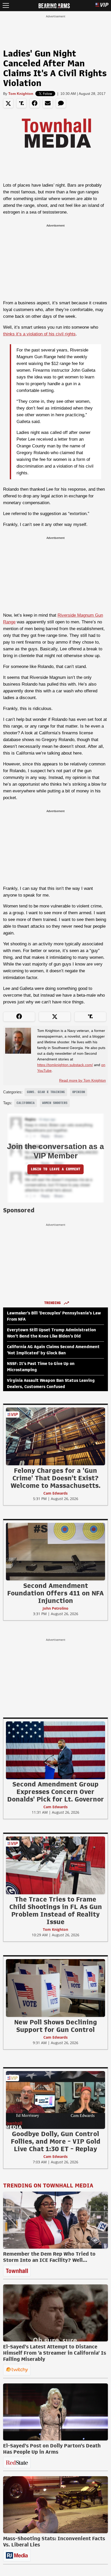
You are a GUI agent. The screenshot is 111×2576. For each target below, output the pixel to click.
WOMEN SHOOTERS (55, 1103)
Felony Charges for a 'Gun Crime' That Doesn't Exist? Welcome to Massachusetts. (55, 1478)
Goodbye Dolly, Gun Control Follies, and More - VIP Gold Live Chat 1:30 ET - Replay (56, 2141)
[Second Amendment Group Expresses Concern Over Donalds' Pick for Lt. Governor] (55, 1750)
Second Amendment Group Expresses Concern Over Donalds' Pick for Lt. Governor (56, 1792)
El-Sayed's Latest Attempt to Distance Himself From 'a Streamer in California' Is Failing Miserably (55, 2353)
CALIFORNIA (26, 1103)
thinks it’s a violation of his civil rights (39, 334)
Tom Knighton (21, 94)
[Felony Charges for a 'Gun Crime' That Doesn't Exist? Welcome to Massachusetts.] (55, 1436)
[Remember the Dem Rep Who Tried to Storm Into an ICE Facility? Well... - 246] (55, 2220)
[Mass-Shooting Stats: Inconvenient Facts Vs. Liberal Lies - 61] (55, 2505)
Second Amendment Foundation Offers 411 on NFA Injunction (55, 1593)
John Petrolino (55, 1608)
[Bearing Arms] (54, 5)
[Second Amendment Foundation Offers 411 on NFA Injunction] (55, 1551)
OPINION (79, 1092)
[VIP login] (102, 6)
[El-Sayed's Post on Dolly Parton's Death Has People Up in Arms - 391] (55, 2412)
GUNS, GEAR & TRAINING (46, 1092)
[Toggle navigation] (6, 6)
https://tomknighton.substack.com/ (65, 1065)
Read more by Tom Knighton (82, 1080)
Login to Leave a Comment (55, 1169)
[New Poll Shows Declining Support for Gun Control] (55, 1988)
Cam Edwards (55, 1493)
